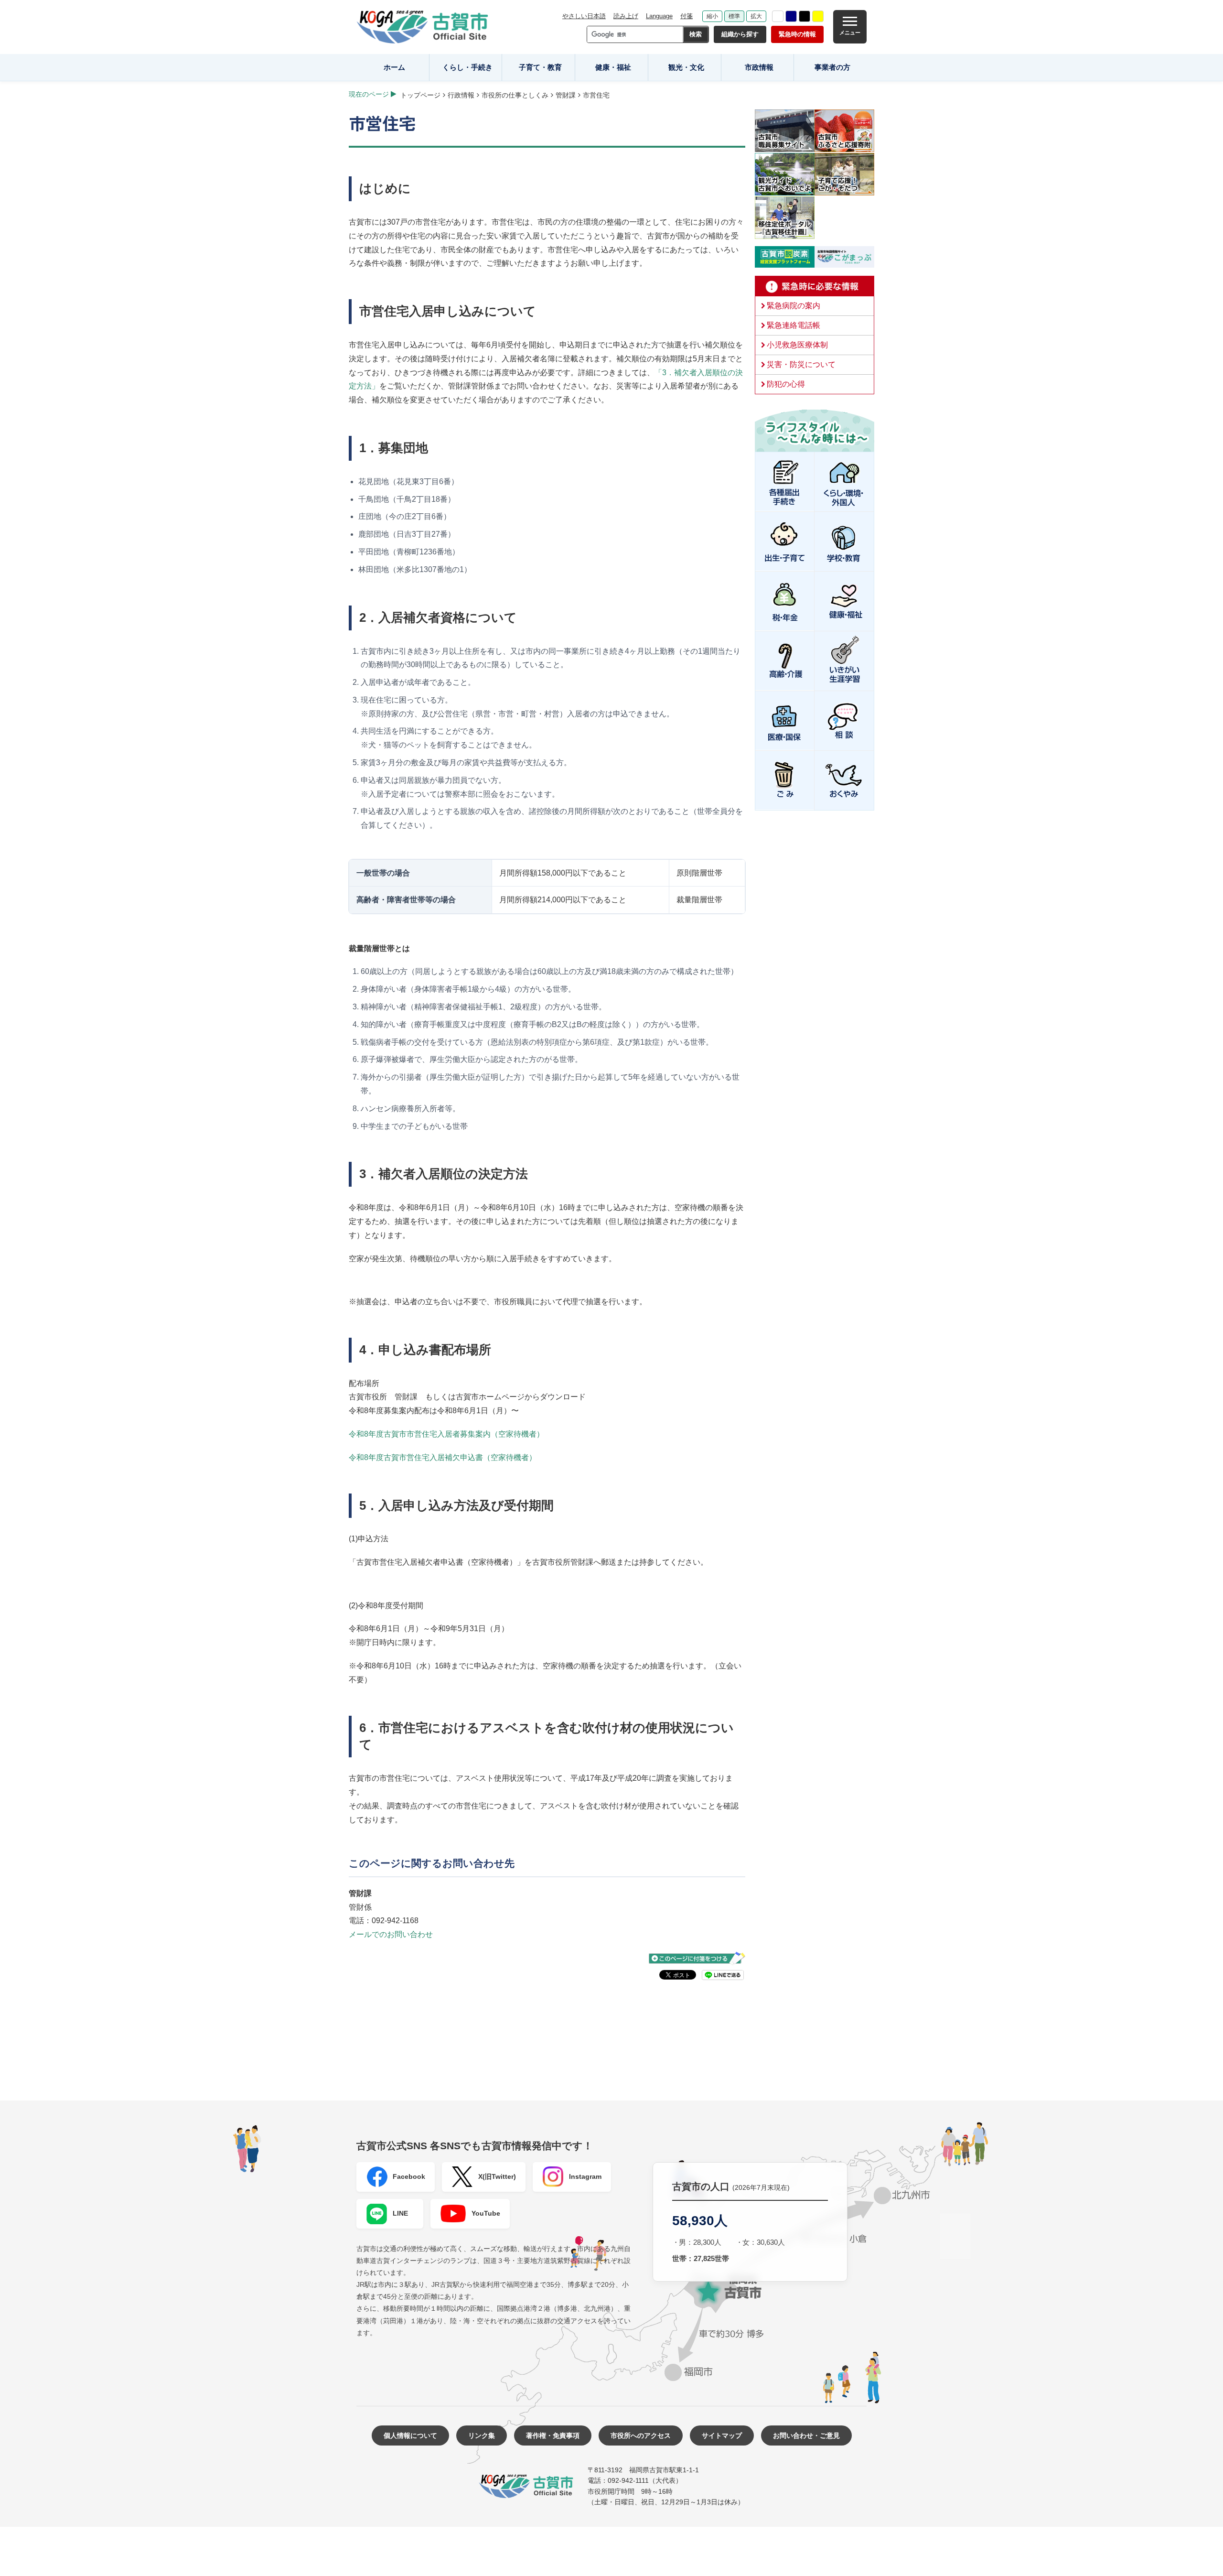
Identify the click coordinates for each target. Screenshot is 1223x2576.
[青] (791, 16)
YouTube (486, 2213)
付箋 (687, 16)
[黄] (818, 16)
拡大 (756, 16)
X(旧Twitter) (497, 2176)
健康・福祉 (613, 67)
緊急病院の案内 (794, 306)
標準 (734, 16)
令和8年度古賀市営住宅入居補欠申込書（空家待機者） (443, 1457)
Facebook (409, 2176)
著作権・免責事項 (553, 2435)
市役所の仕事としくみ (515, 95)
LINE (400, 2213)
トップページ (420, 95)
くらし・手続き (467, 67)
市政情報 (759, 67)
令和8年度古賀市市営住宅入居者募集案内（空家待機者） (446, 1434)
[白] (778, 16)
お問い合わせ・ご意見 (806, 2435)
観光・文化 (686, 67)
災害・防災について (801, 364)
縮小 (712, 16)
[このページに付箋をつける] (697, 1958)
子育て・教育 (540, 67)
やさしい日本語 (584, 16)
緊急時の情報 (797, 34)
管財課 (566, 95)
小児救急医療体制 (797, 345)
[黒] (805, 16)
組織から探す (740, 34)
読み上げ (626, 16)
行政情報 (461, 95)
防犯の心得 (786, 384)
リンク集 (482, 2435)
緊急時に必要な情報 (815, 286)
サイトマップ (722, 2435)
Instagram (585, 2176)
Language (659, 16)
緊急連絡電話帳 (794, 325)
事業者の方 (832, 67)
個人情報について (410, 2435)
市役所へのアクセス (641, 2435)
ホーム (394, 67)
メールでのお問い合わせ (391, 1934)
